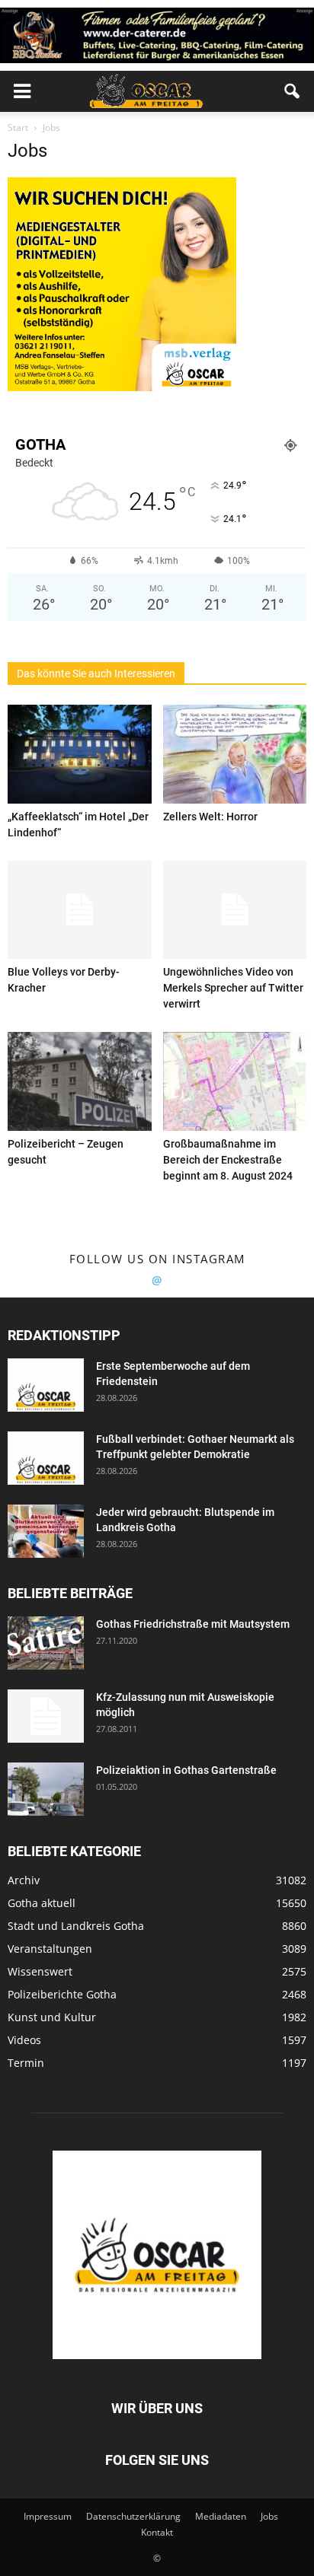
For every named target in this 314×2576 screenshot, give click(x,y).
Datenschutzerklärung (133, 2516)
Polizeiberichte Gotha (62, 1994)
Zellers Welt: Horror (210, 817)
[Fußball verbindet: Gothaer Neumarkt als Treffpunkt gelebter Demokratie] (46, 1458)
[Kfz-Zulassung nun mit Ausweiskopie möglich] (46, 1716)
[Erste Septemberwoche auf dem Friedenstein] (46, 1385)
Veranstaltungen (50, 1949)
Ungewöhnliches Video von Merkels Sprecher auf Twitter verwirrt (233, 988)
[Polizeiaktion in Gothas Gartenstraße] (46, 1789)
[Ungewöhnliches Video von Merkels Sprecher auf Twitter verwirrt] (235, 910)
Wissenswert (40, 1971)
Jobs (269, 2516)
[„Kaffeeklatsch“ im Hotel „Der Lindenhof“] (80, 754)
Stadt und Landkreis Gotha (76, 1926)
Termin (26, 2063)
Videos (24, 2040)
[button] (293, 91)
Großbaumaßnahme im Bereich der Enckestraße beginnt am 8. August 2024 (228, 1160)
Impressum (48, 2516)
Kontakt (157, 2532)
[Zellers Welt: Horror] (235, 754)
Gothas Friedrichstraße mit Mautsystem (193, 1624)
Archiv (24, 1880)
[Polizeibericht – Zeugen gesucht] (80, 1081)
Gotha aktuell (42, 1903)
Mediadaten (221, 2516)
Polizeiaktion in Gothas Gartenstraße (186, 1770)
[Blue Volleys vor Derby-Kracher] (80, 910)
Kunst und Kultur (52, 2017)
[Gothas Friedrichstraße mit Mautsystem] (46, 1643)
